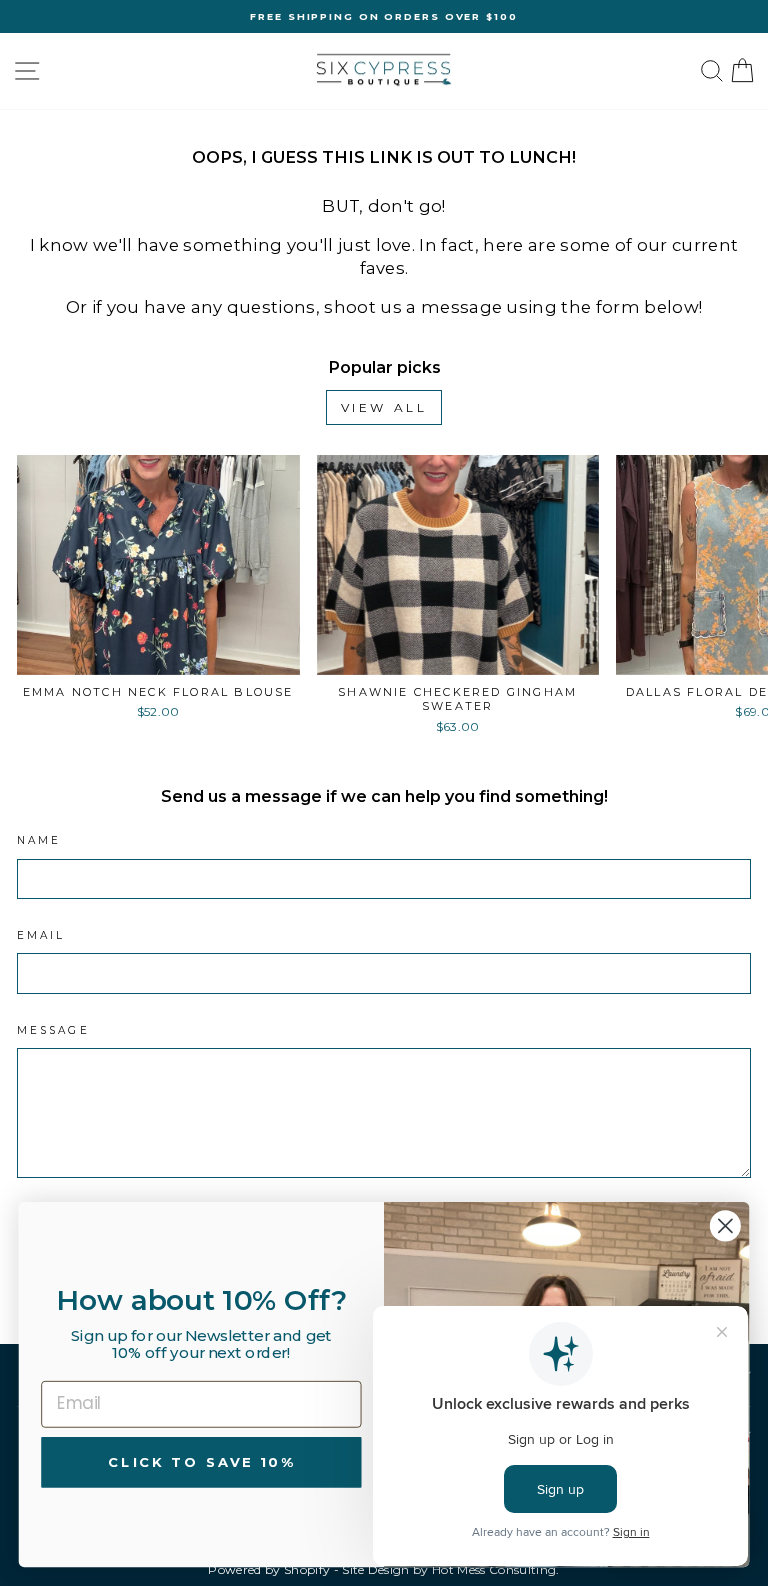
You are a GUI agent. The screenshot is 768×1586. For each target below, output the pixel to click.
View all (384, 407)
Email (41, 935)
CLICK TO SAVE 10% (201, 1461)
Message (53, 1030)
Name (39, 840)
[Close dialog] (725, 1225)
